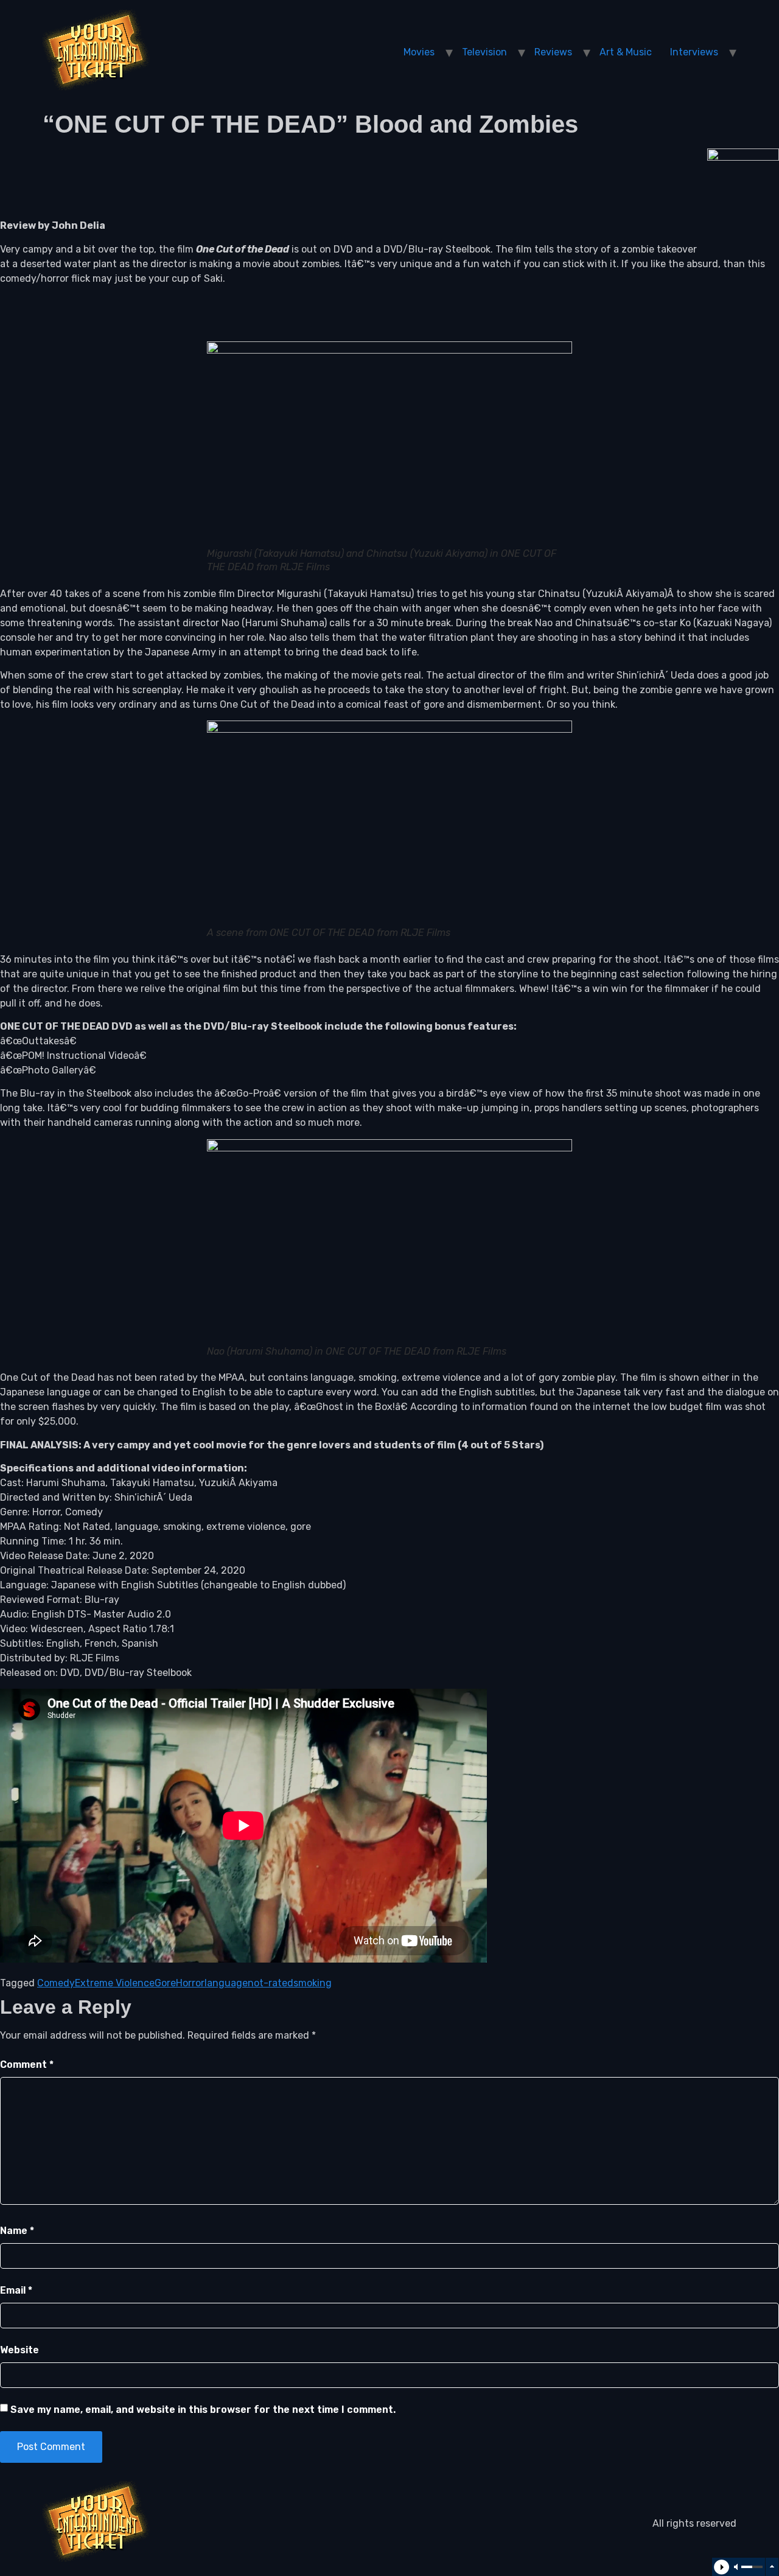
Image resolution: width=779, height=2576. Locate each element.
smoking (313, 1983)
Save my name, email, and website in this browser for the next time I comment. (203, 2410)
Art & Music (626, 52)
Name (17, 2231)
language (226, 1983)
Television (484, 52)
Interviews (694, 52)
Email (16, 2290)
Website (19, 2350)
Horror (190, 1983)
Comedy (56, 1983)
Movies (419, 52)
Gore (165, 1983)
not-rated (271, 1983)
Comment (27, 2065)
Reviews (553, 52)
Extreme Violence (115, 1983)
